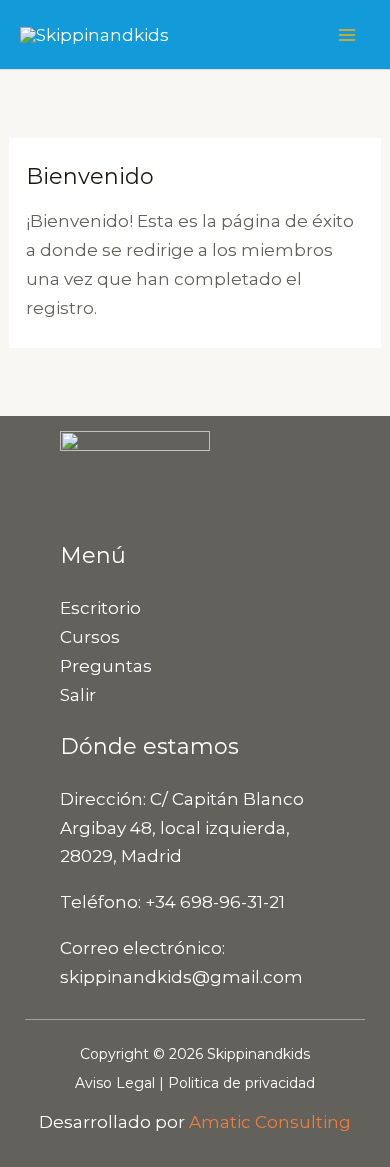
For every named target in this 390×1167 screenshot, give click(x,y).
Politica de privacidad (241, 1083)
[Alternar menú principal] (348, 35)
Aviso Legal (115, 1083)
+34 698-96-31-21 (215, 902)
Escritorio (100, 608)
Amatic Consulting (270, 1122)
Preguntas (106, 666)
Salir (78, 695)
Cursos (90, 637)
